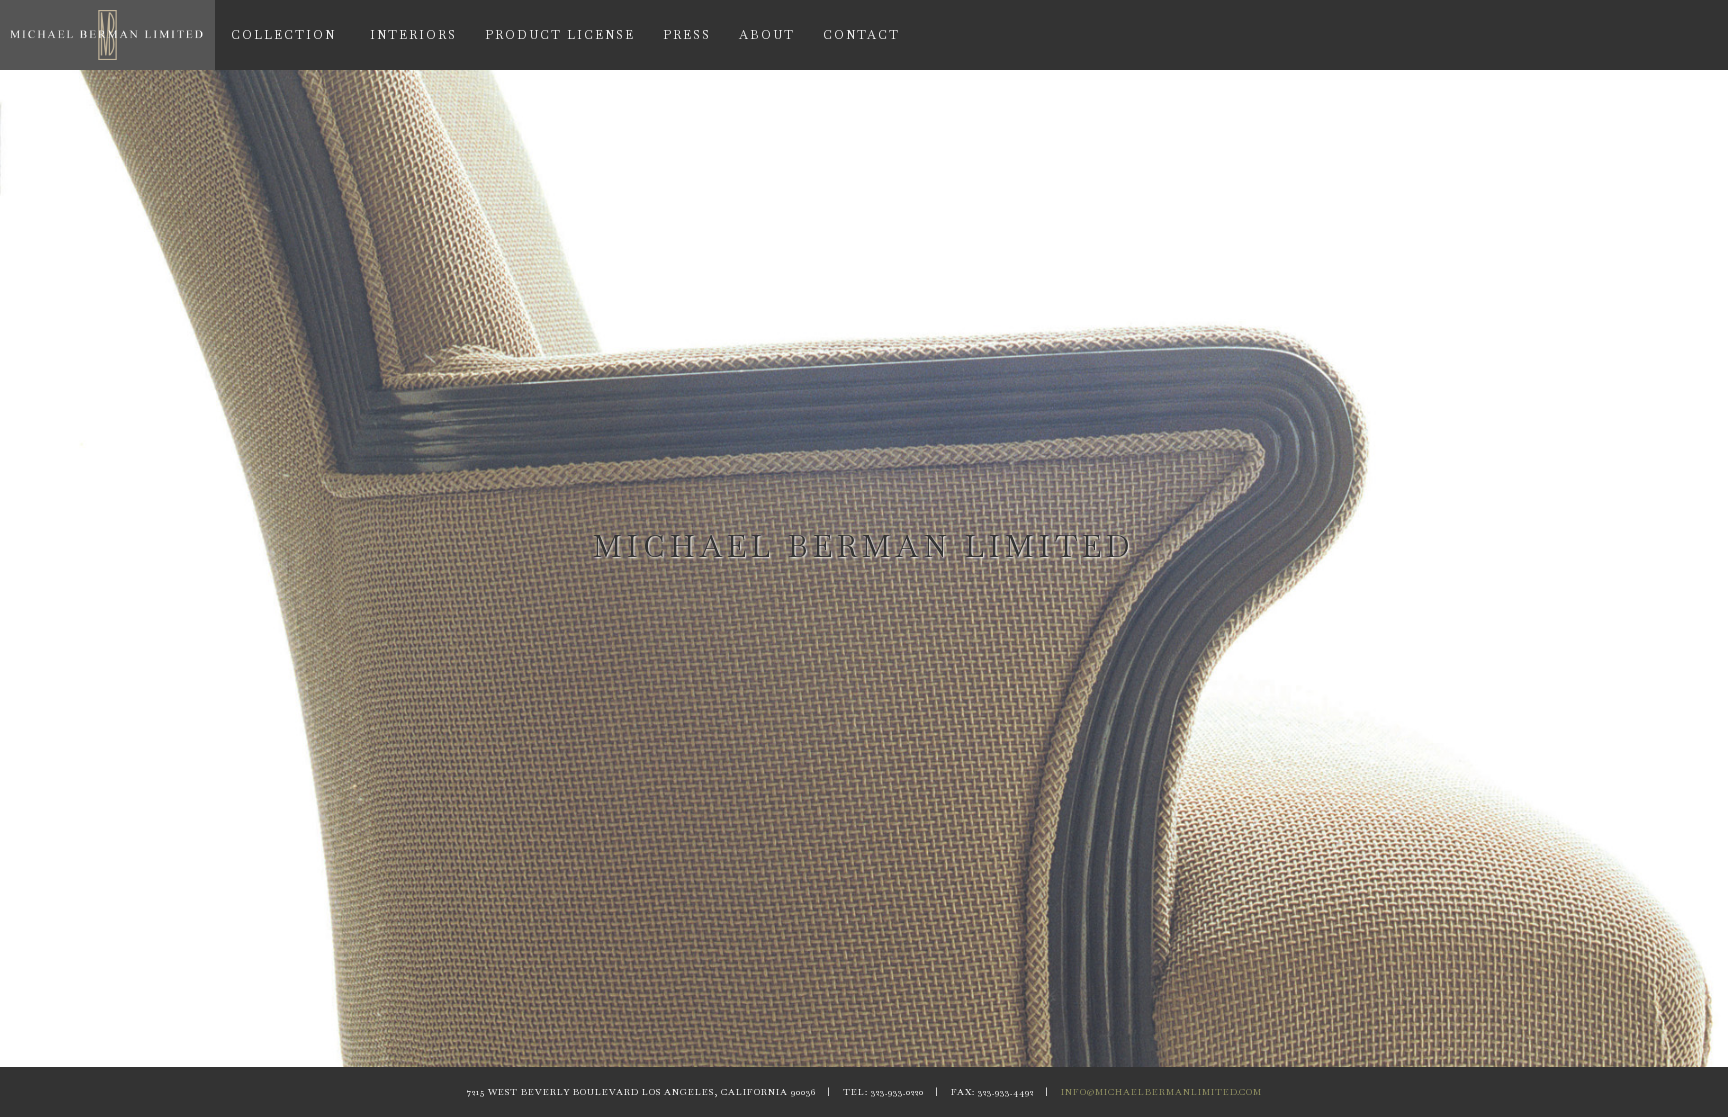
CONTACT (861, 35)
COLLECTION (283, 35)
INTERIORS (413, 35)
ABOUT (767, 35)
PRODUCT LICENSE (560, 35)
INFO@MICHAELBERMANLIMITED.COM (1161, 1092)
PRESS (687, 35)
